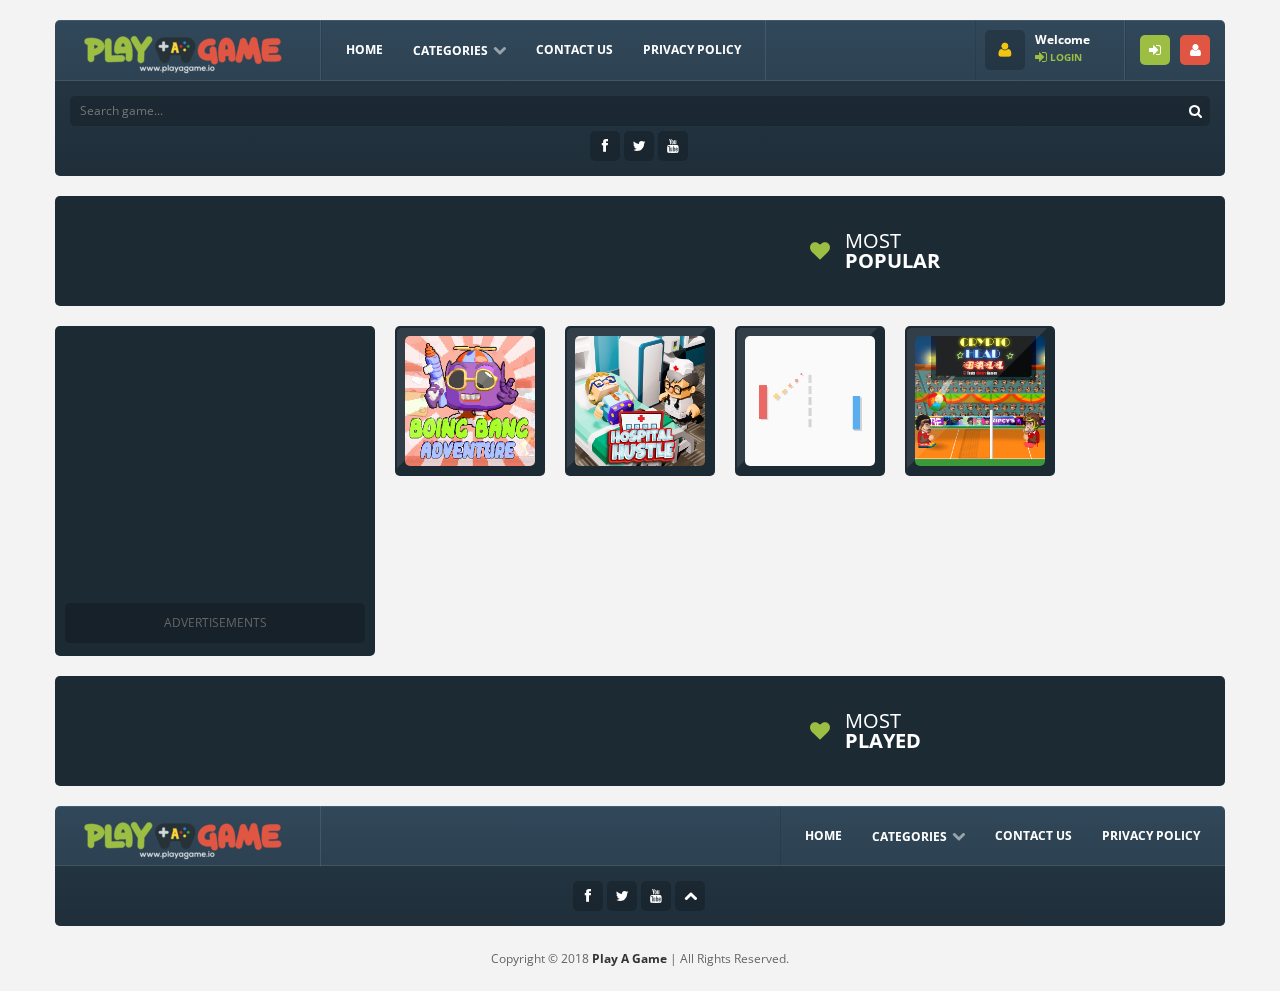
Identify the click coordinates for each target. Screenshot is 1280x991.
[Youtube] (673, 146)
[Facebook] (605, 146)
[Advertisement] (429, 251)
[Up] (690, 896)
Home (364, 49)
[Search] (1195, 111)
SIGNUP (1195, 50)
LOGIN (1155, 50)
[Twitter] (639, 146)
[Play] (1035, 251)
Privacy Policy (692, 49)
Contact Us (574, 49)
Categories (450, 50)
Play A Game (629, 958)
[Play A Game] (183, 51)
